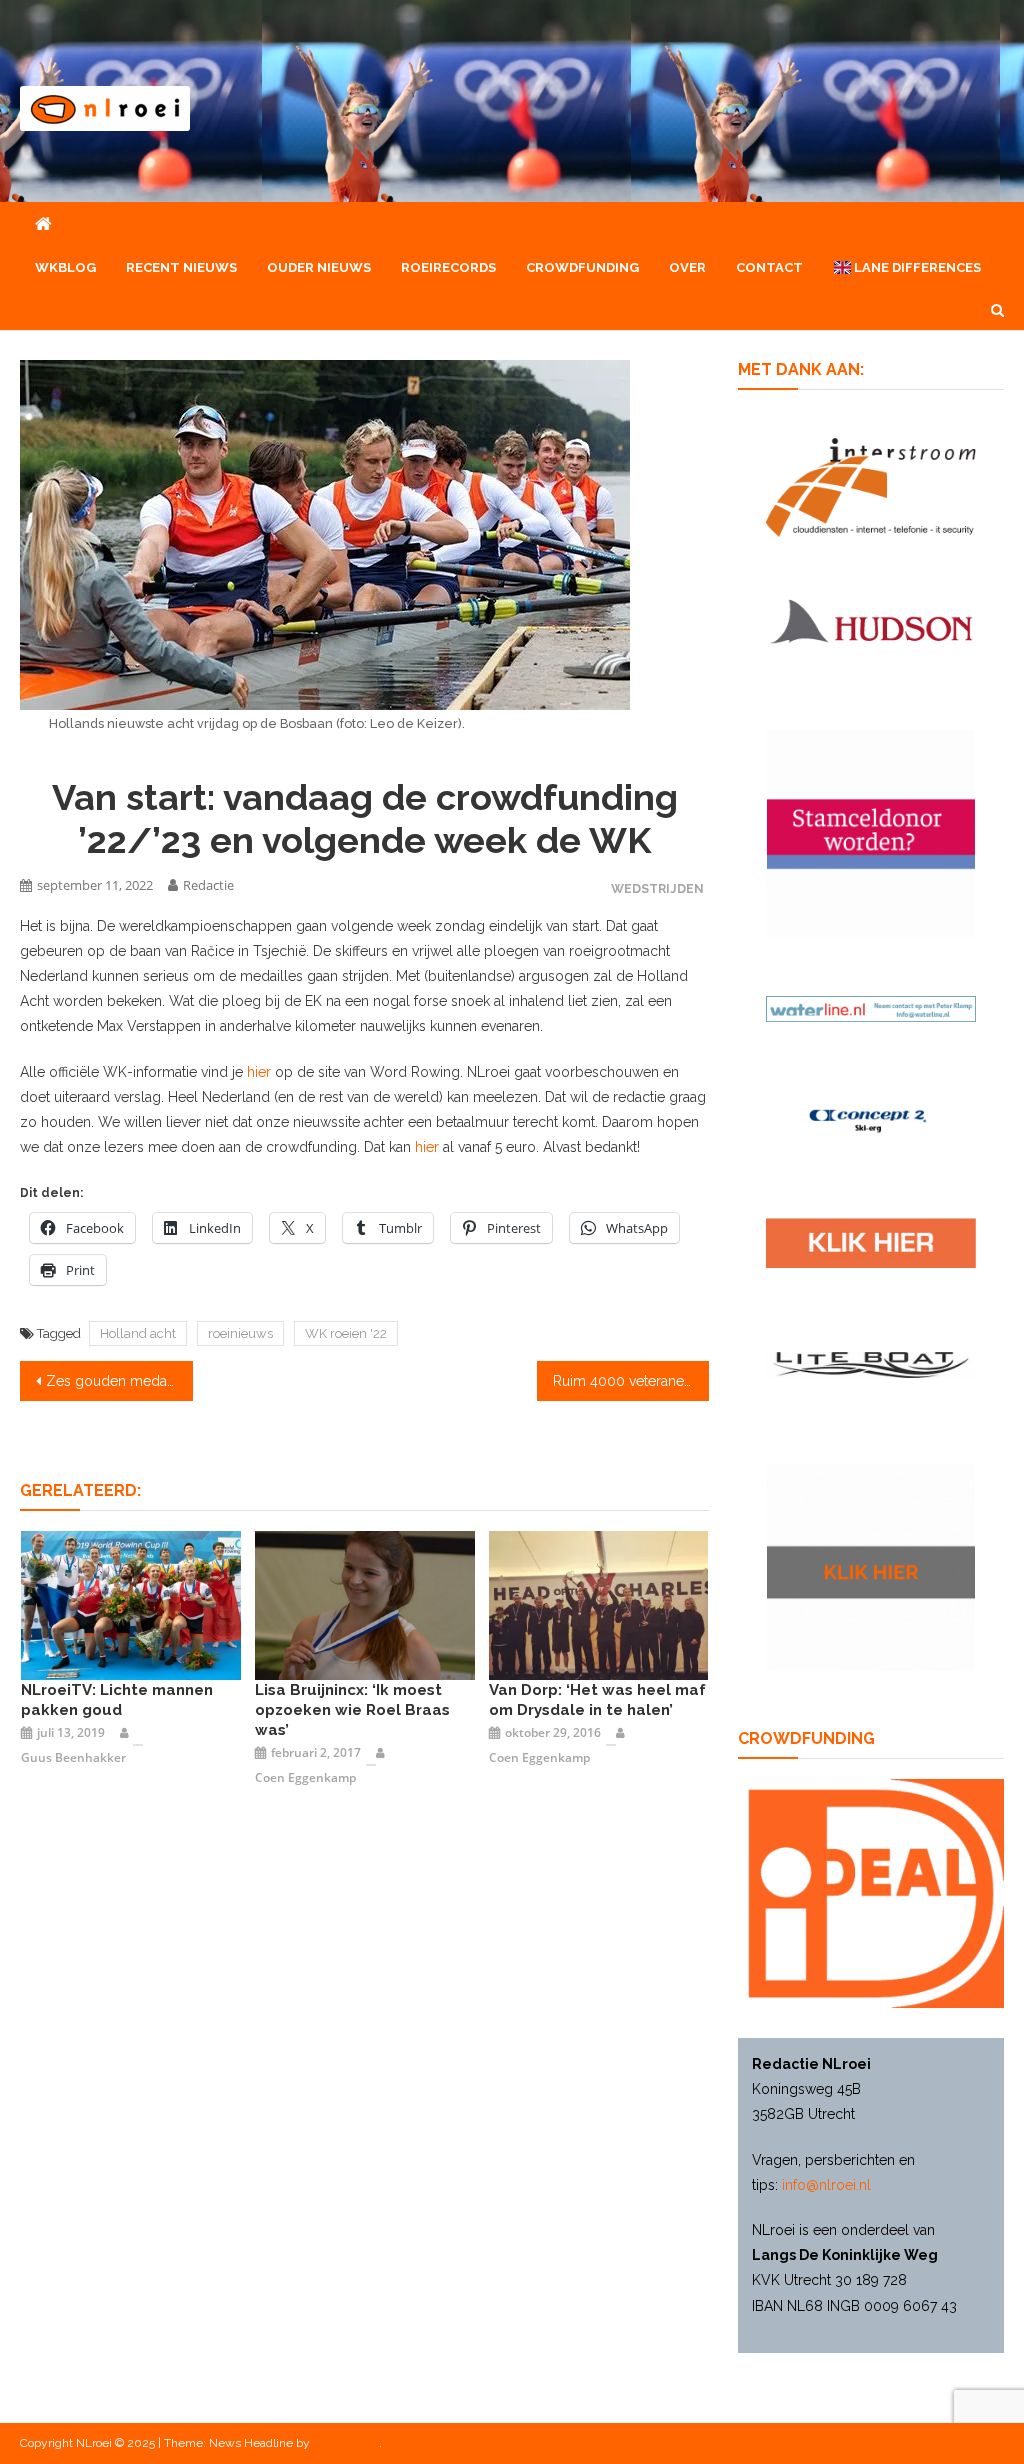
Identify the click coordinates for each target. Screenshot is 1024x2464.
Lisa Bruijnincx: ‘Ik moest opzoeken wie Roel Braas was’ (352, 1710)
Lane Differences (916, 267)
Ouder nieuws (319, 267)
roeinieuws (240, 1333)
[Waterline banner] (870, 1008)
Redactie (208, 885)
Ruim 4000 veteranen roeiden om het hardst (631, 1381)
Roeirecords (448, 267)
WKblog (65, 267)
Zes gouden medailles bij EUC (119, 1381)
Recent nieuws (181, 267)
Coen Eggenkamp (305, 1777)
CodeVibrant (346, 2443)
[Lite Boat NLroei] (870, 1364)
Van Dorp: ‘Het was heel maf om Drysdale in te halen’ (597, 1700)
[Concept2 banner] (870, 1120)
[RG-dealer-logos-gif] (870, 1242)
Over (687, 267)
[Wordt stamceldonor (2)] (870, 832)
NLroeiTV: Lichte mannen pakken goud (117, 1700)
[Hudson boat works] (870, 618)
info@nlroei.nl (826, 2185)
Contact (769, 267)
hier (259, 1072)
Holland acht (138, 1333)
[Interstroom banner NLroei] (870, 486)
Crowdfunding (582, 267)
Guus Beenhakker (73, 1757)
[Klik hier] (870, 1566)
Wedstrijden (657, 888)
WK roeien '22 (346, 1333)
